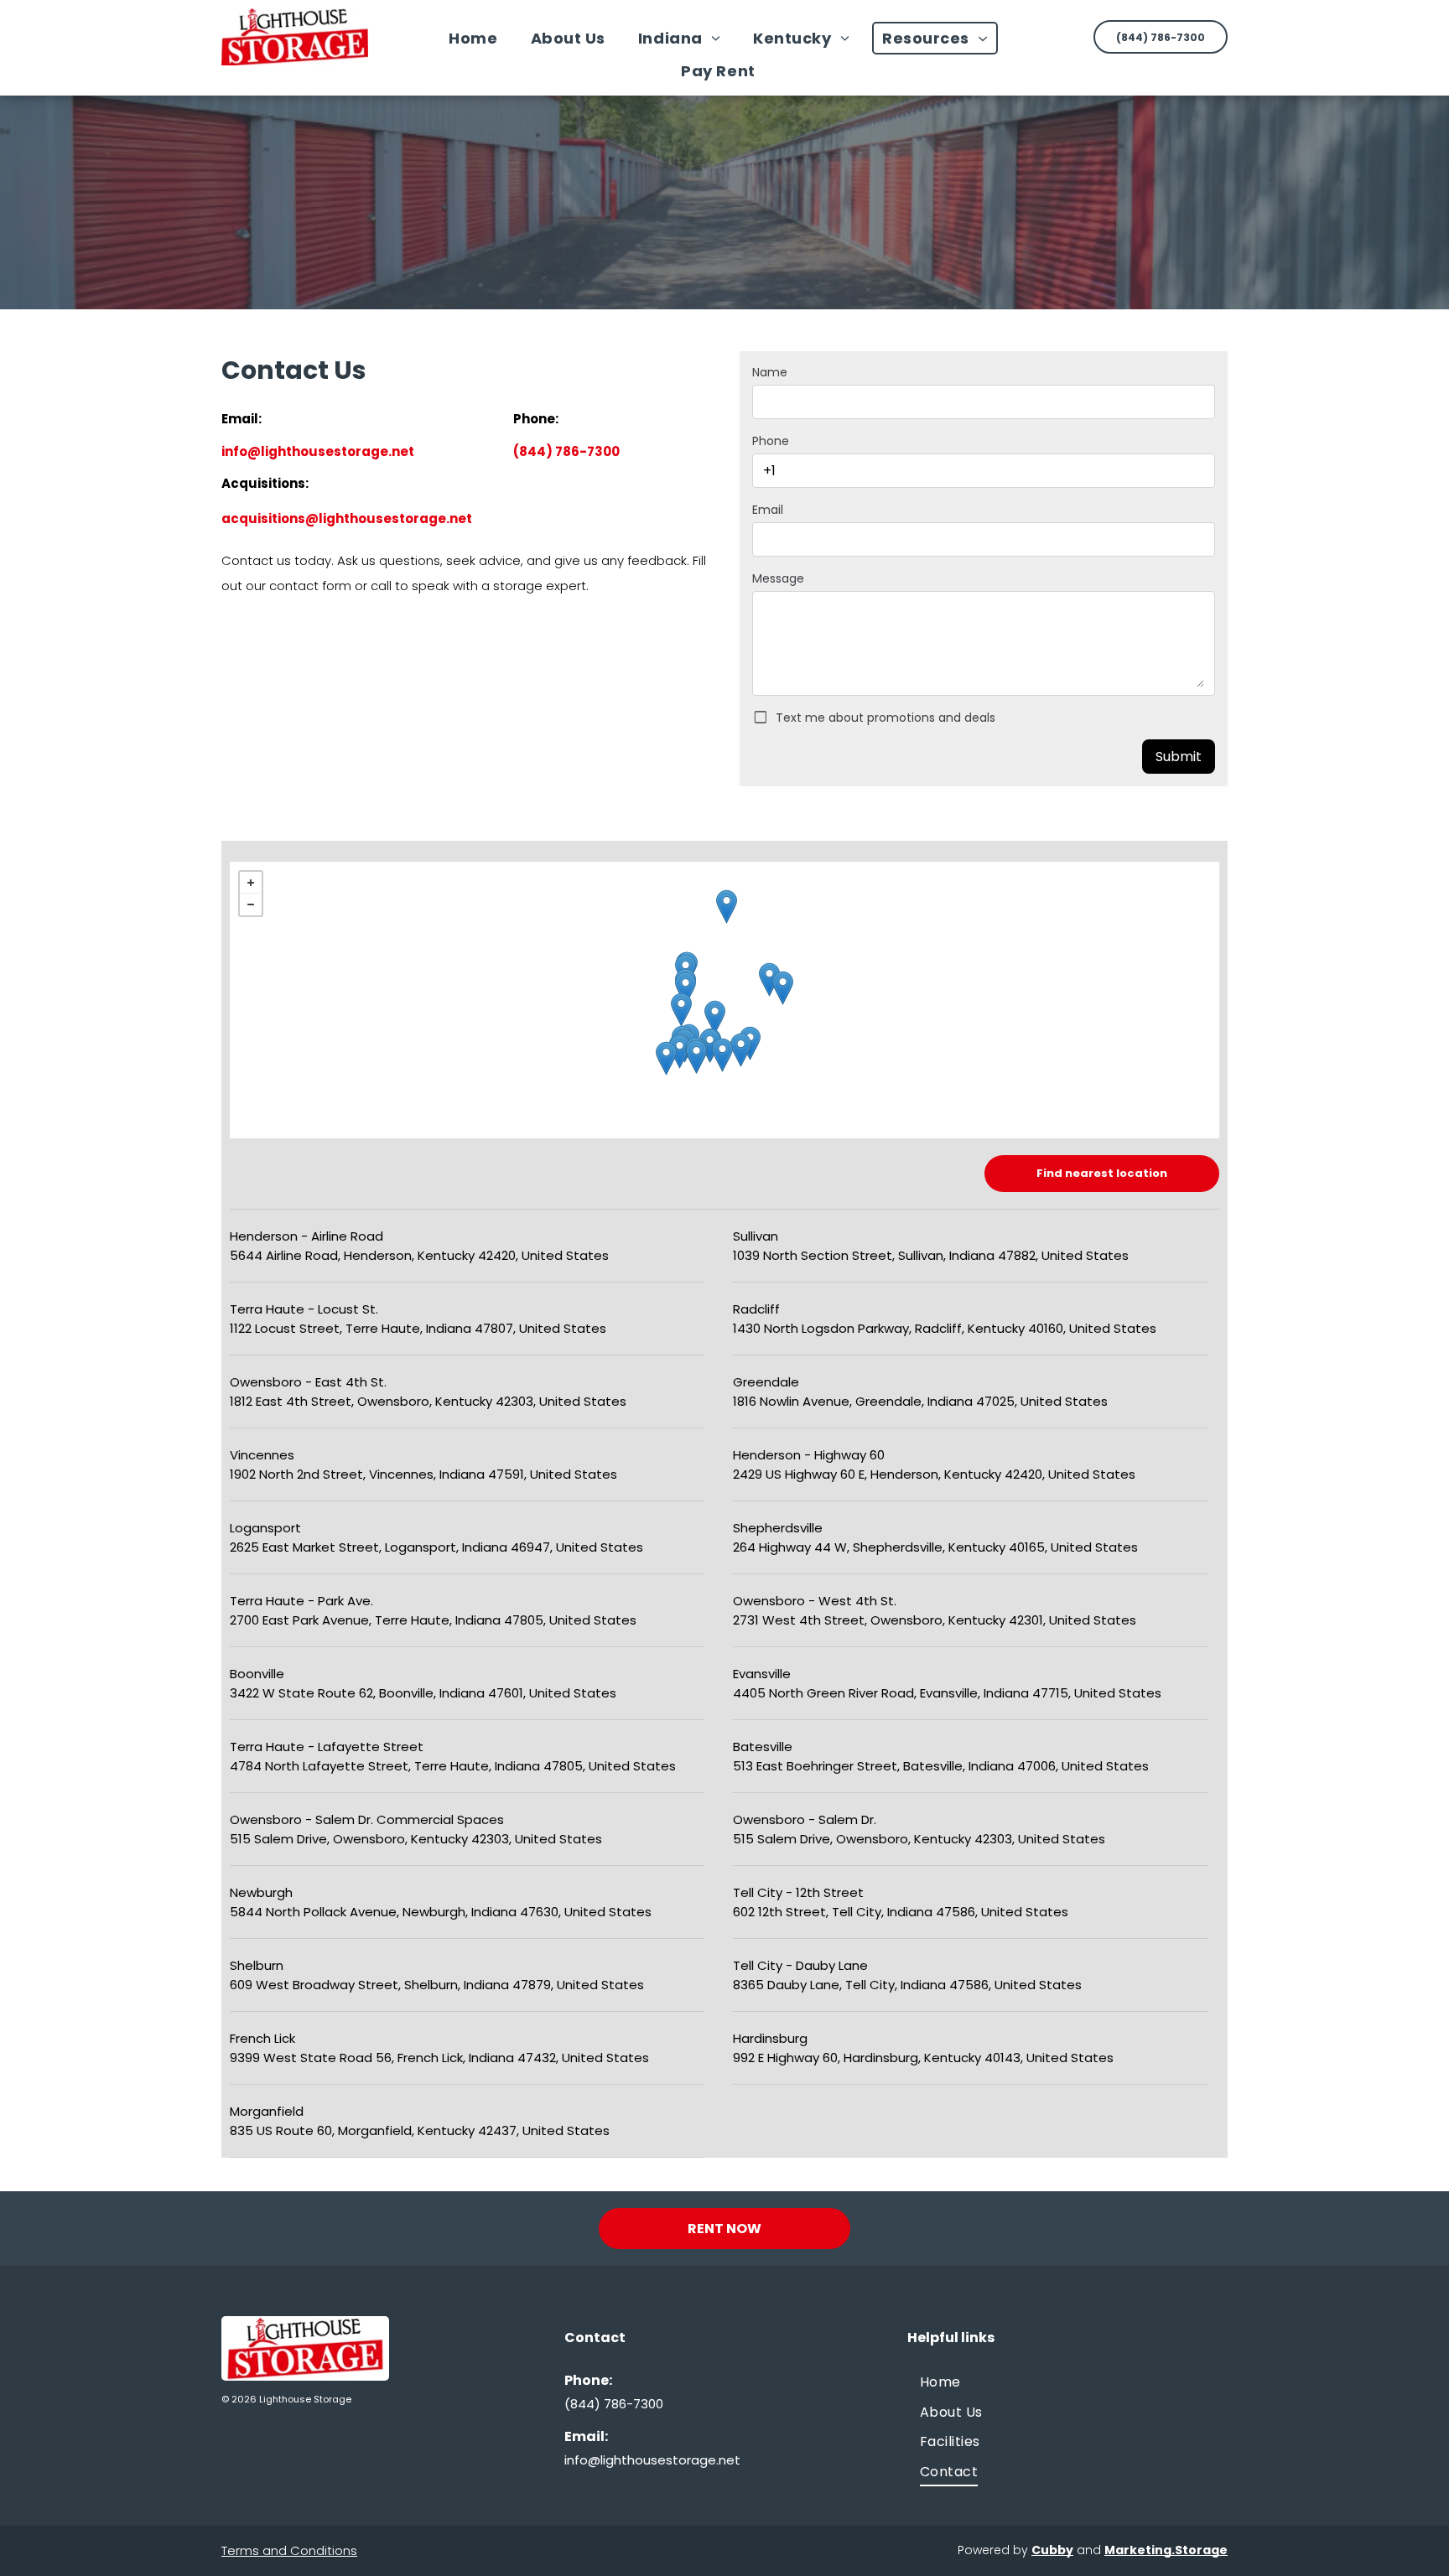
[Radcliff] (741, 1050)
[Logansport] (727, 907)
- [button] (251, 904)
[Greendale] (783, 988)
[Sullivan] (686, 989)
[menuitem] (479, 38)
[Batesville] (769, 980)
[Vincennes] (681, 1010)
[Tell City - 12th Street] (710, 1046)
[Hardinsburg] (722, 1055)
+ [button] (251, 883)
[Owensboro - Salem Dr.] (696, 1057)
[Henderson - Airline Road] (680, 1052)
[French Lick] (715, 1017)
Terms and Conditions (289, 2550)
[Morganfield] (666, 1058)
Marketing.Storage (1166, 2550)
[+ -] (724, 1000)
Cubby (1052, 2550)
